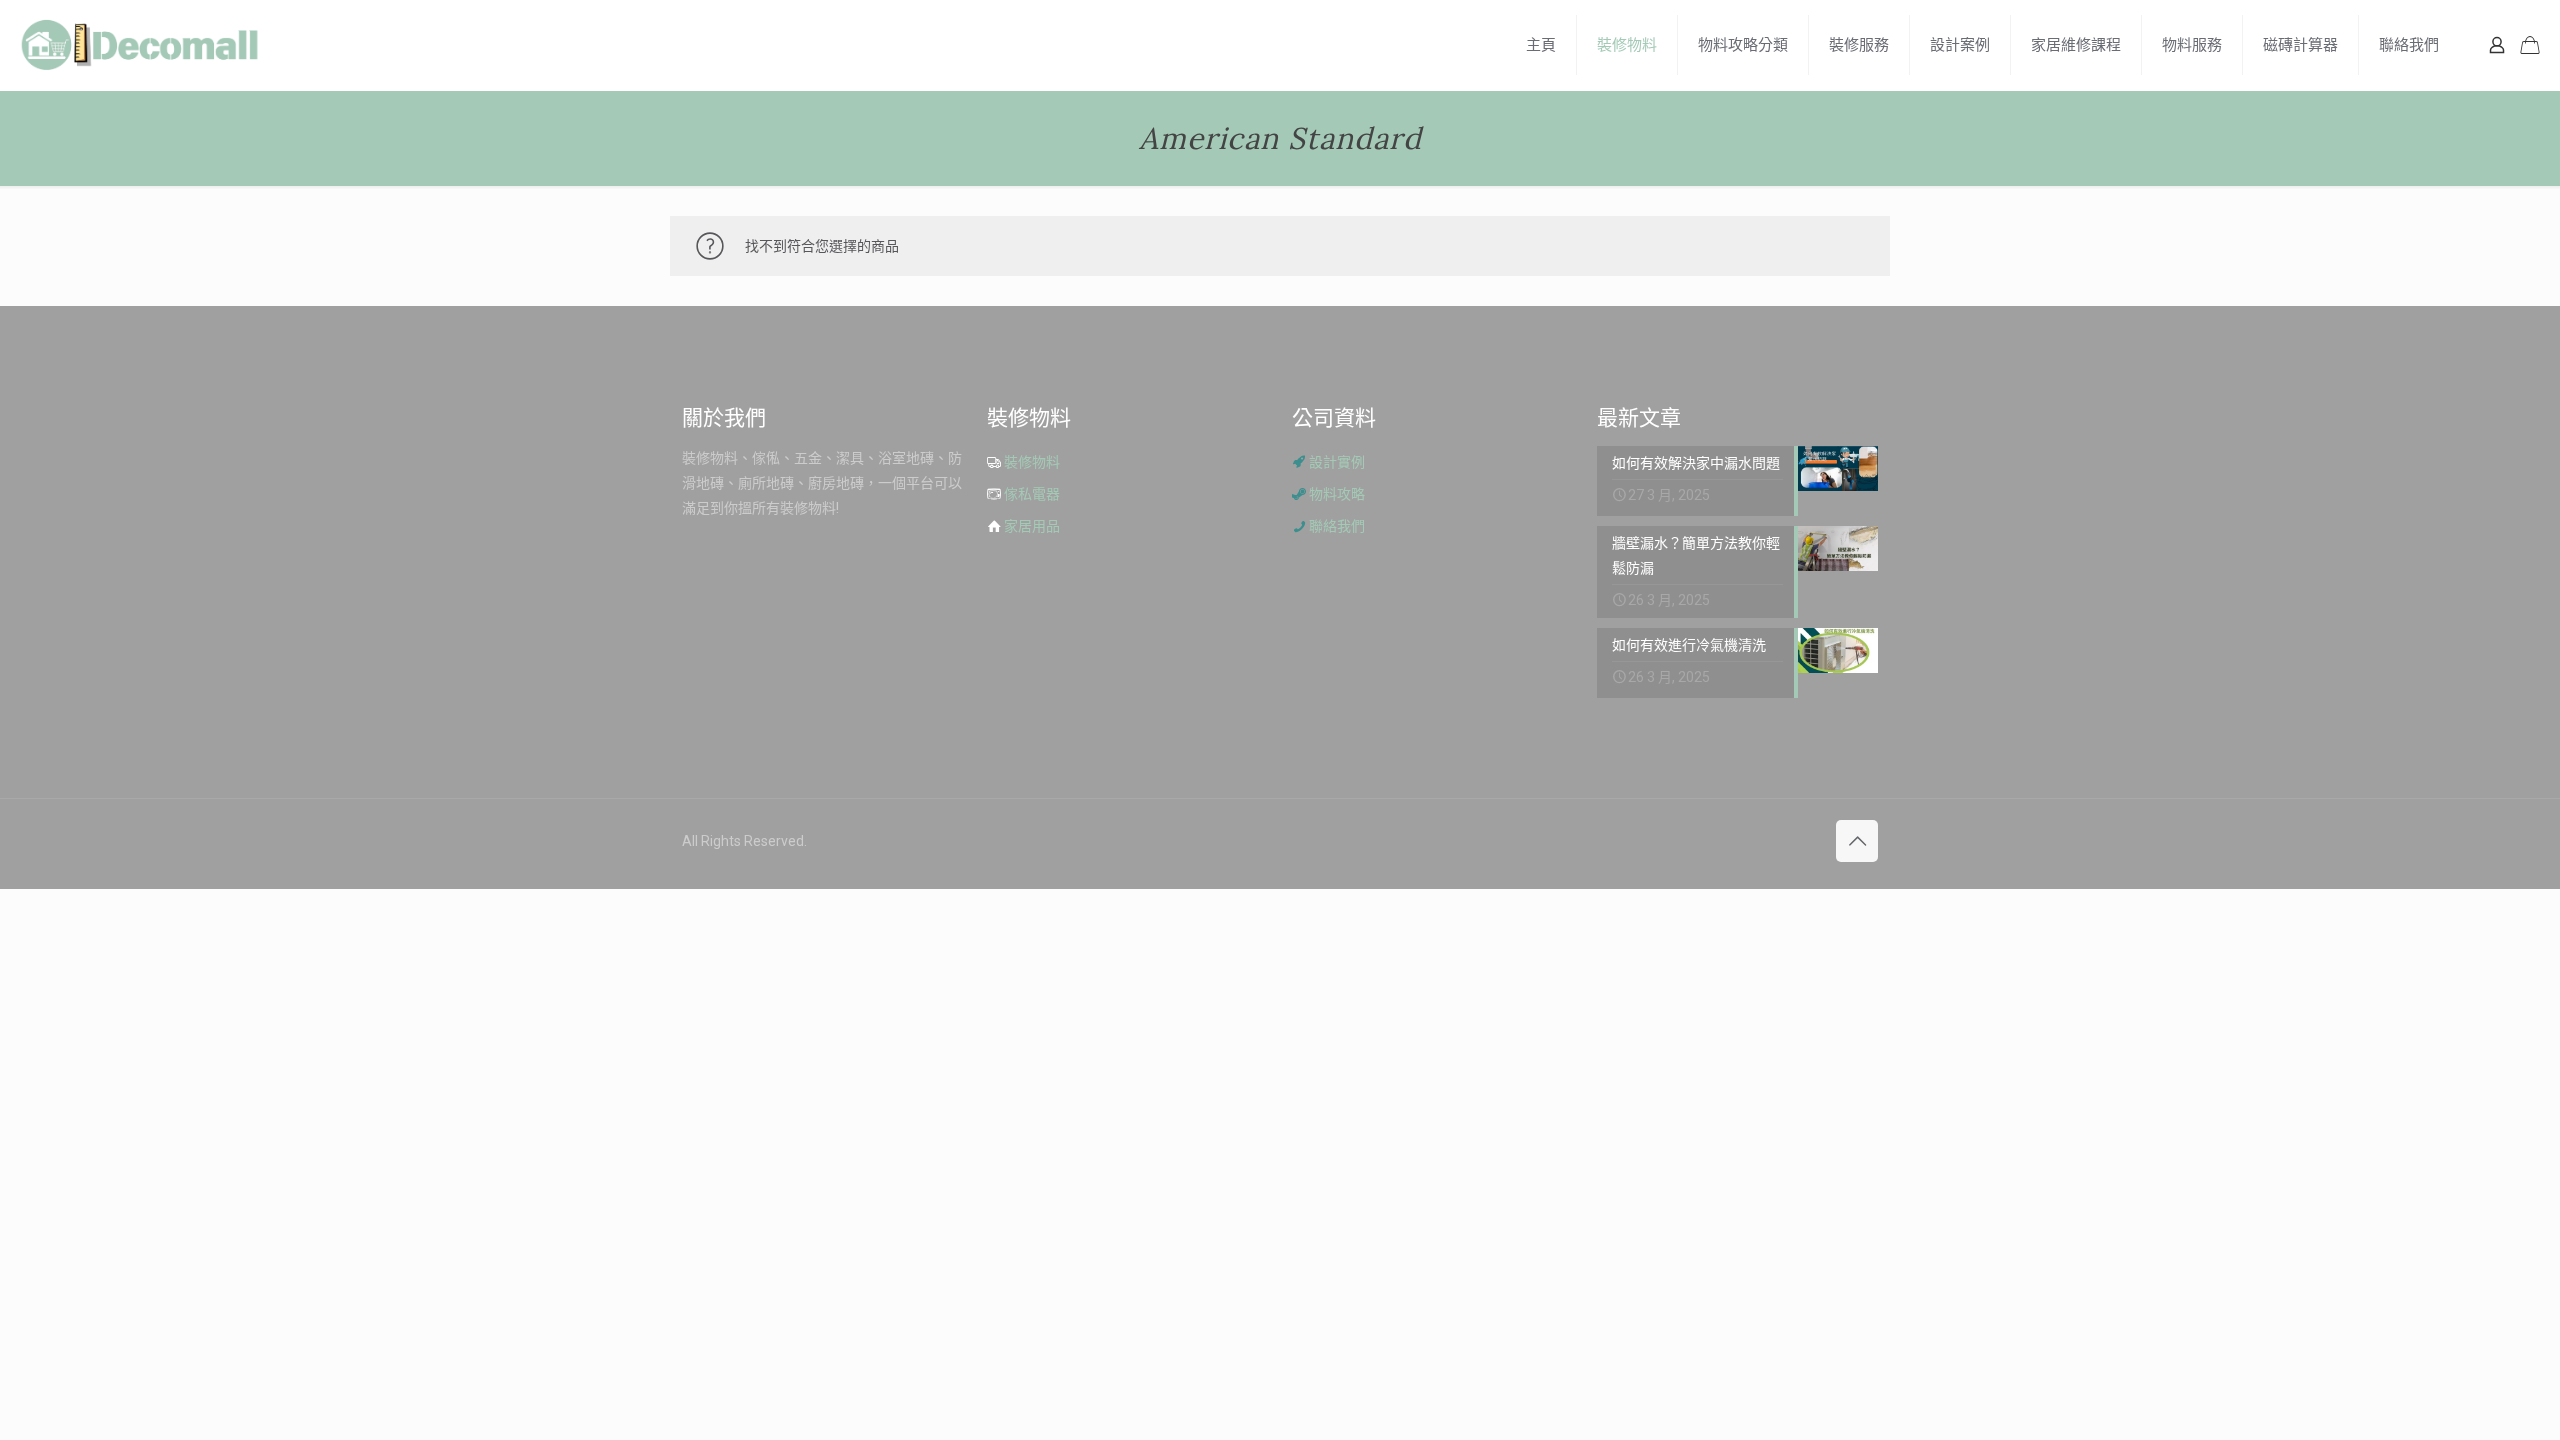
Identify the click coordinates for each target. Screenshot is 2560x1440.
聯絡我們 (1337, 526)
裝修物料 (1032, 462)
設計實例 (1337, 462)
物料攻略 (1337, 494)
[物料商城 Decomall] (140, 45)
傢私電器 (1032, 494)
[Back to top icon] (1857, 841)
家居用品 (1032, 526)
